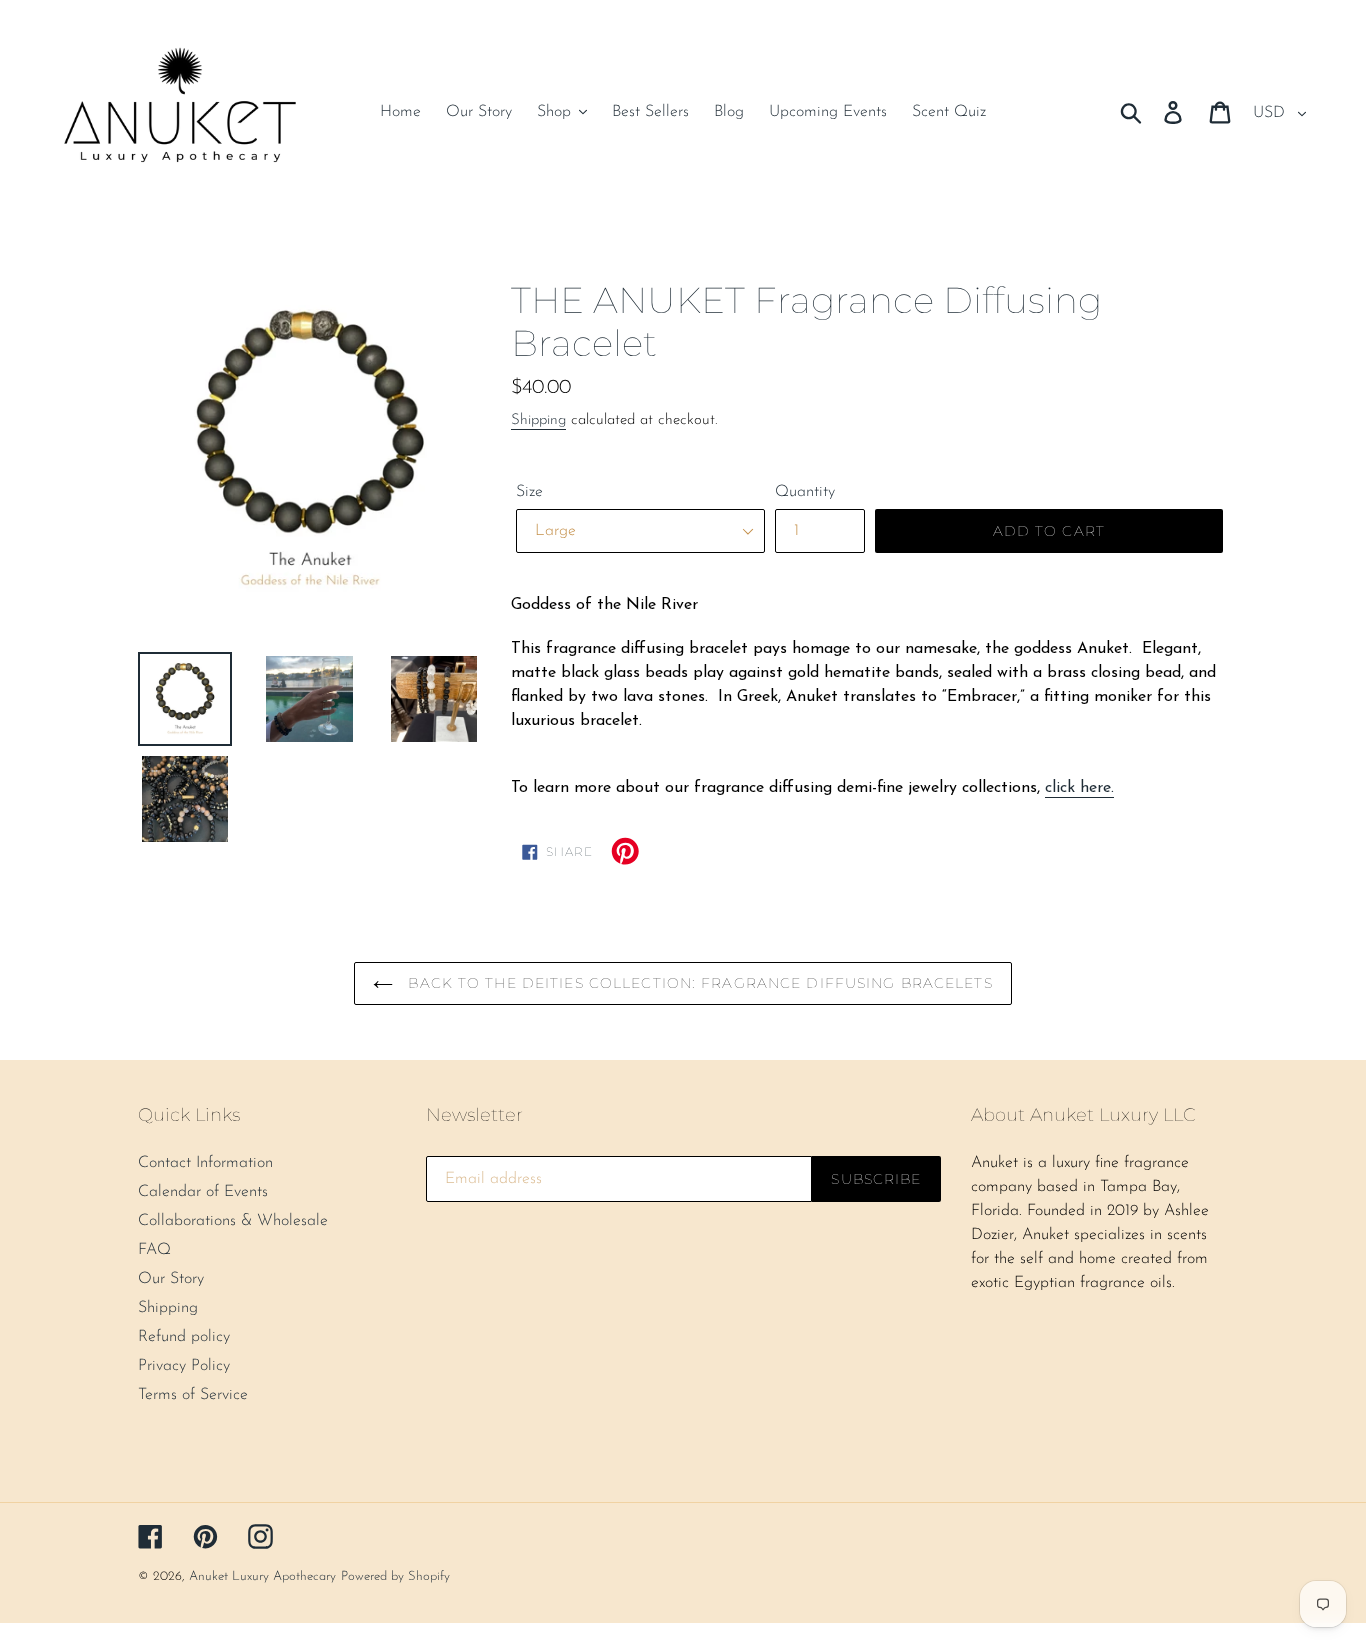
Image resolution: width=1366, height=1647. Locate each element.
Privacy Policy (184, 1366)
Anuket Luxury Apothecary (262, 1576)
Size (529, 492)
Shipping (538, 420)
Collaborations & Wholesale (233, 1221)
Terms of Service (193, 1395)
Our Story (171, 1279)
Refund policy (184, 1337)
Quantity (805, 492)
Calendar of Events (203, 1192)
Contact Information (205, 1163)
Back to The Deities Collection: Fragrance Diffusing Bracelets (697, 983)
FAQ (154, 1250)
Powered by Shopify (395, 1576)
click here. (1079, 788)
